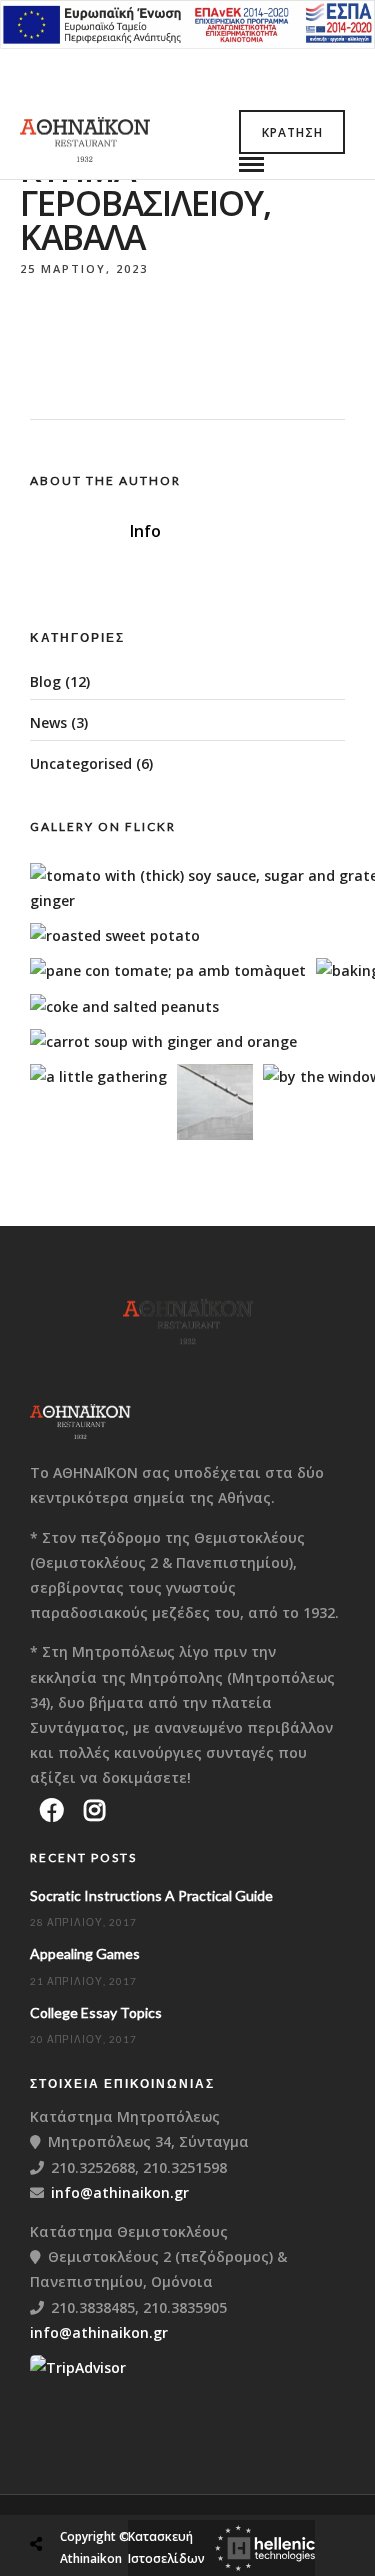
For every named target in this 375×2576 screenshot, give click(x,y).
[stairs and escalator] (215, 1134)
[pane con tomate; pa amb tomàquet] (168, 970)
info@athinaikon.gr (120, 2192)
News (48, 722)
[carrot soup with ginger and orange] (163, 1041)
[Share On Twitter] (87, 2496)
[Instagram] (94, 1810)
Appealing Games (85, 1953)
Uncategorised (81, 763)
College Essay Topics (96, 2012)
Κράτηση (292, 132)
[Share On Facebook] (55, 2496)
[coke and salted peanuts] (124, 1006)
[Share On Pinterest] (119, 2496)
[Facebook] (52, 1810)
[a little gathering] (98, 1076)
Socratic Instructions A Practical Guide (151, 1895)
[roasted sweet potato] (115, 935)
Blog (45, 681)
